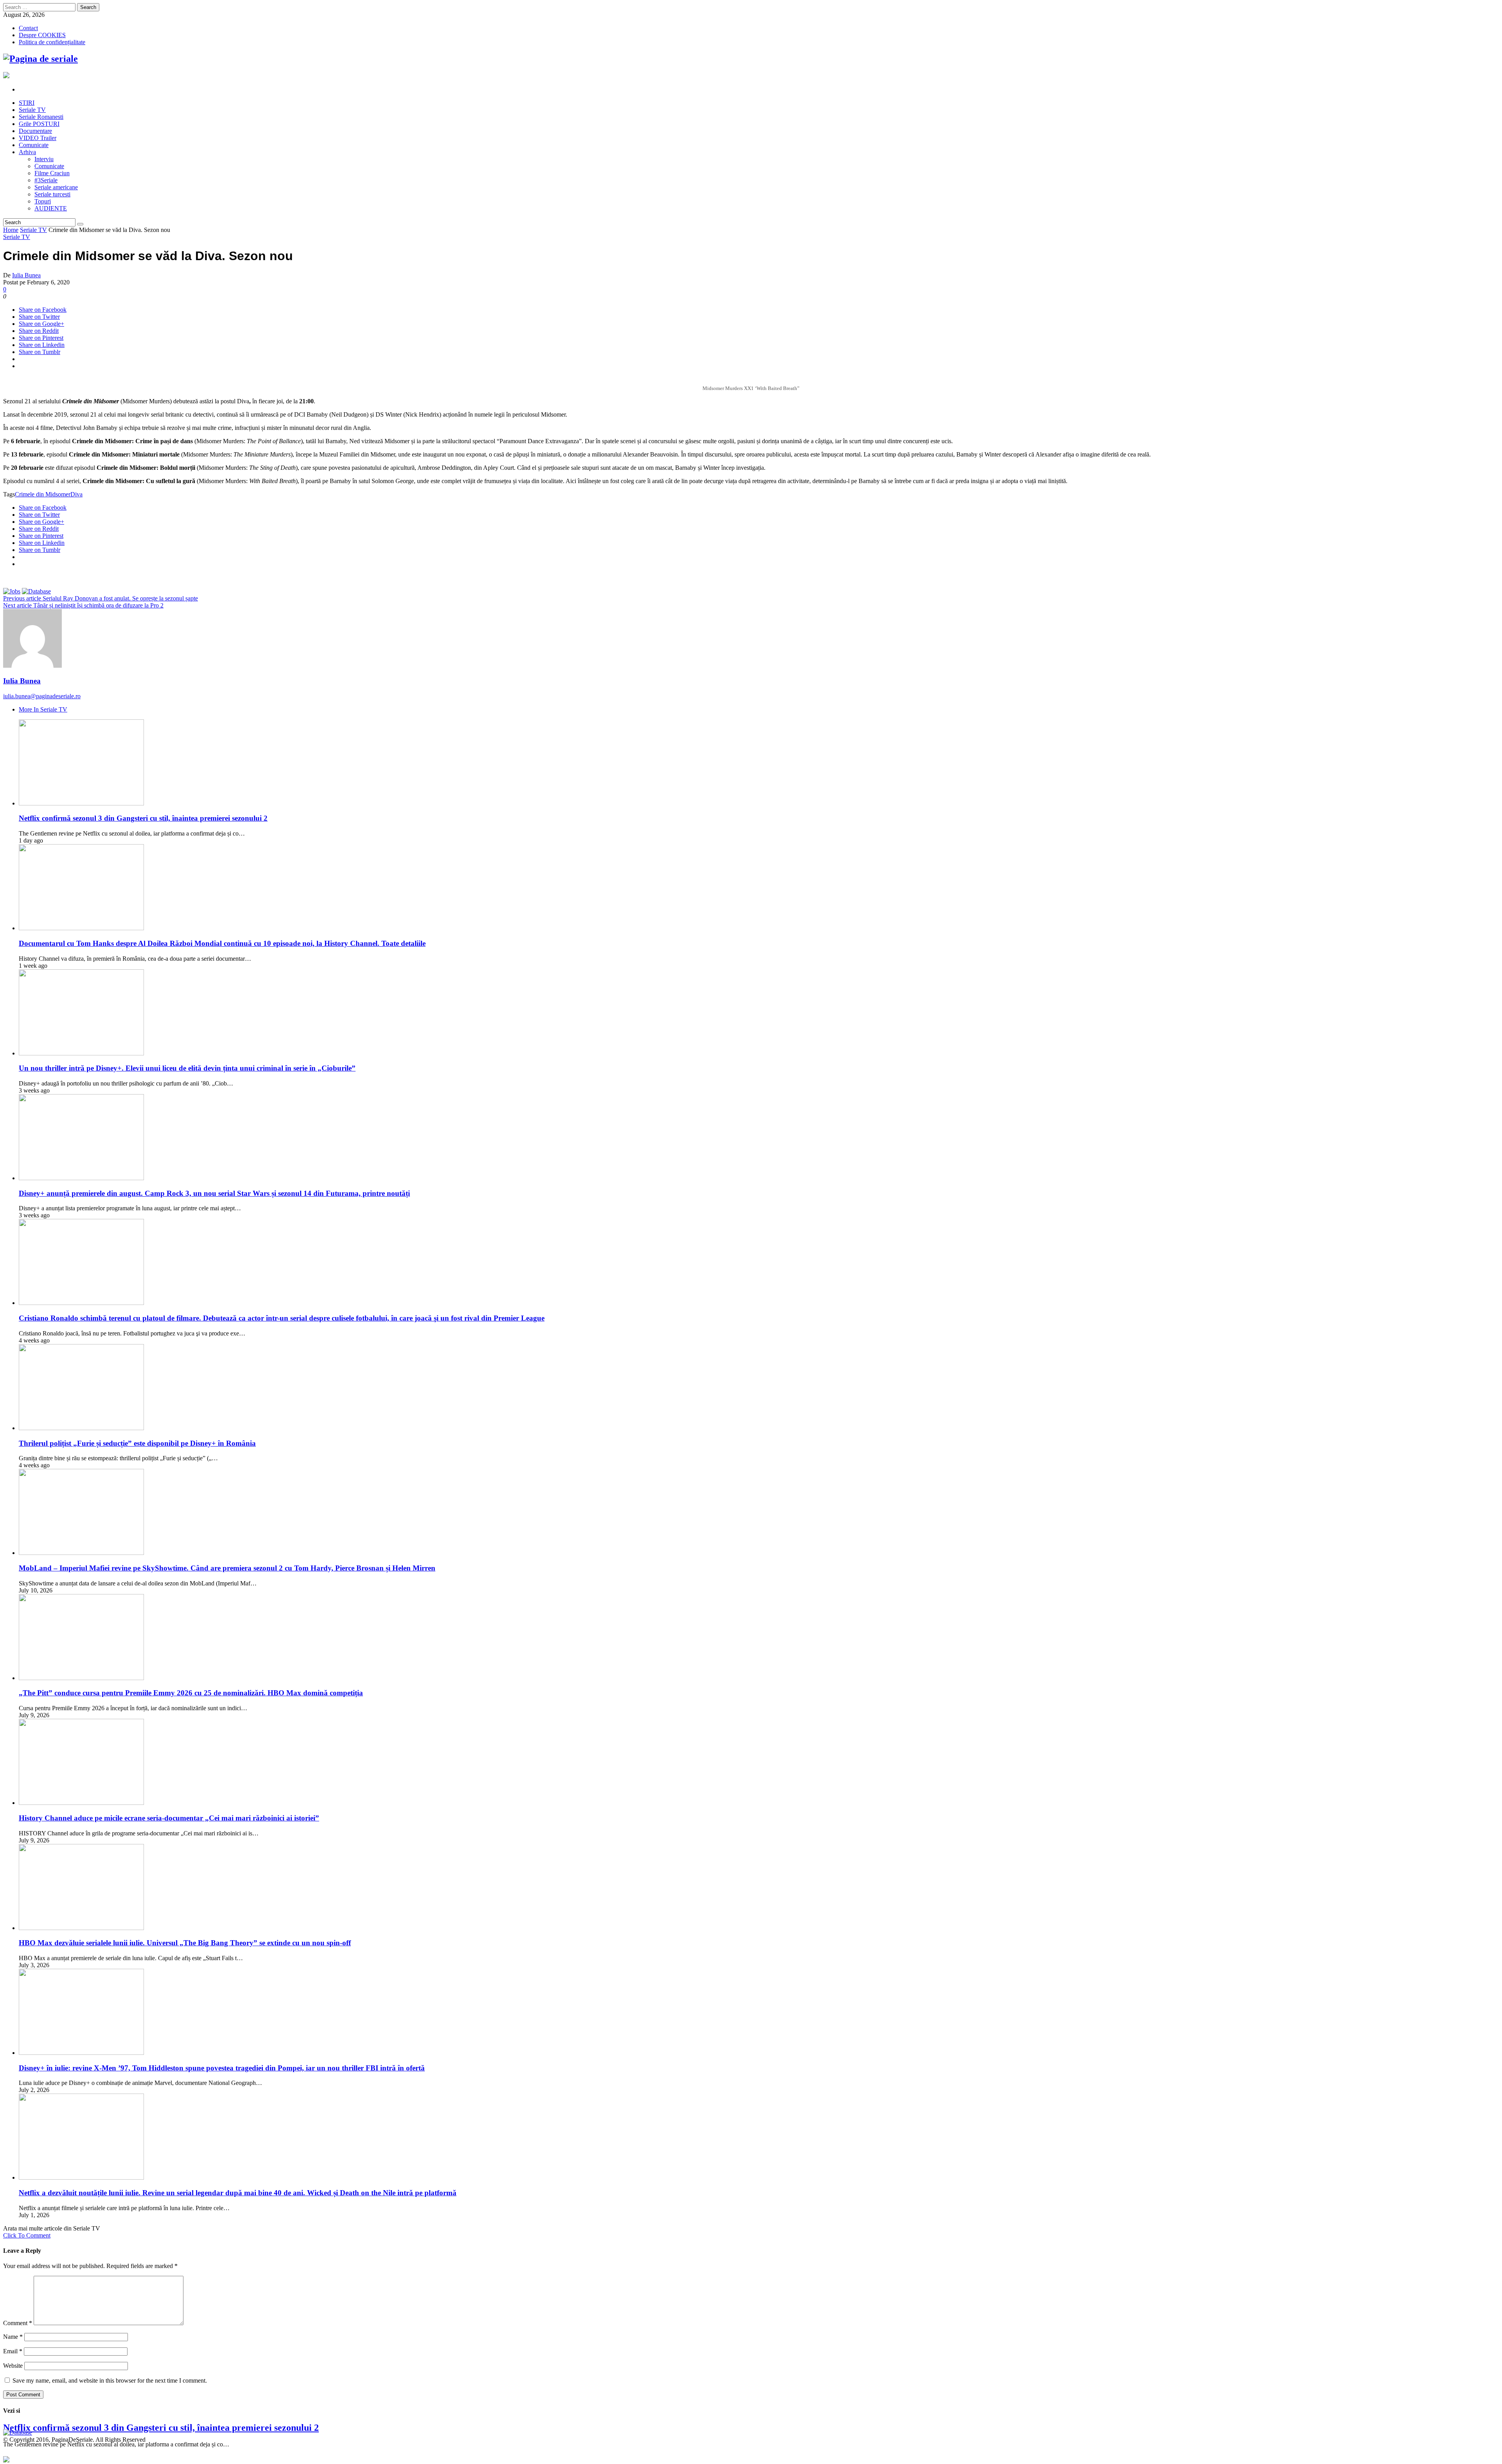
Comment (18, 2323)
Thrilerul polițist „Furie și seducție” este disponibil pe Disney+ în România (137, 1443)
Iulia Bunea (26, 275)
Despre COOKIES (42, 35)
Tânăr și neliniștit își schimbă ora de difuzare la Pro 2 (83, 605)
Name (13, 2337)
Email (13, 2351)
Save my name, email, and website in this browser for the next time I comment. (110, 2380)
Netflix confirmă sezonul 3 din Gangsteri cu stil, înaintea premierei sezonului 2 (143, 818)
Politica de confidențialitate (52, 42)
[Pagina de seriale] (40, 59)
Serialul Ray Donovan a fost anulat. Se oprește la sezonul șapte (101, 598)
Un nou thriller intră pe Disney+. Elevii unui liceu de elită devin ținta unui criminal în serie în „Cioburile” (187, 1068)
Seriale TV (33, 230)
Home (11, 230)
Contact (28, 28)
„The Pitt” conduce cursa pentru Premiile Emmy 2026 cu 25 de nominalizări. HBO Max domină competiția (191, 1693)
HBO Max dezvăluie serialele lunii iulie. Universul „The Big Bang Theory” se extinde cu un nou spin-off (185, 1943)
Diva (76, 494)
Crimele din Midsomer (43, 494)
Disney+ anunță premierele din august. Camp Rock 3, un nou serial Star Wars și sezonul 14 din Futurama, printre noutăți (214, 1193)
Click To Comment (27, 2235)
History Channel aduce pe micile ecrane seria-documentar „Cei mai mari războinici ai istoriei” (169, 1818)
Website (13, 2366)
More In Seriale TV (43, 709)
